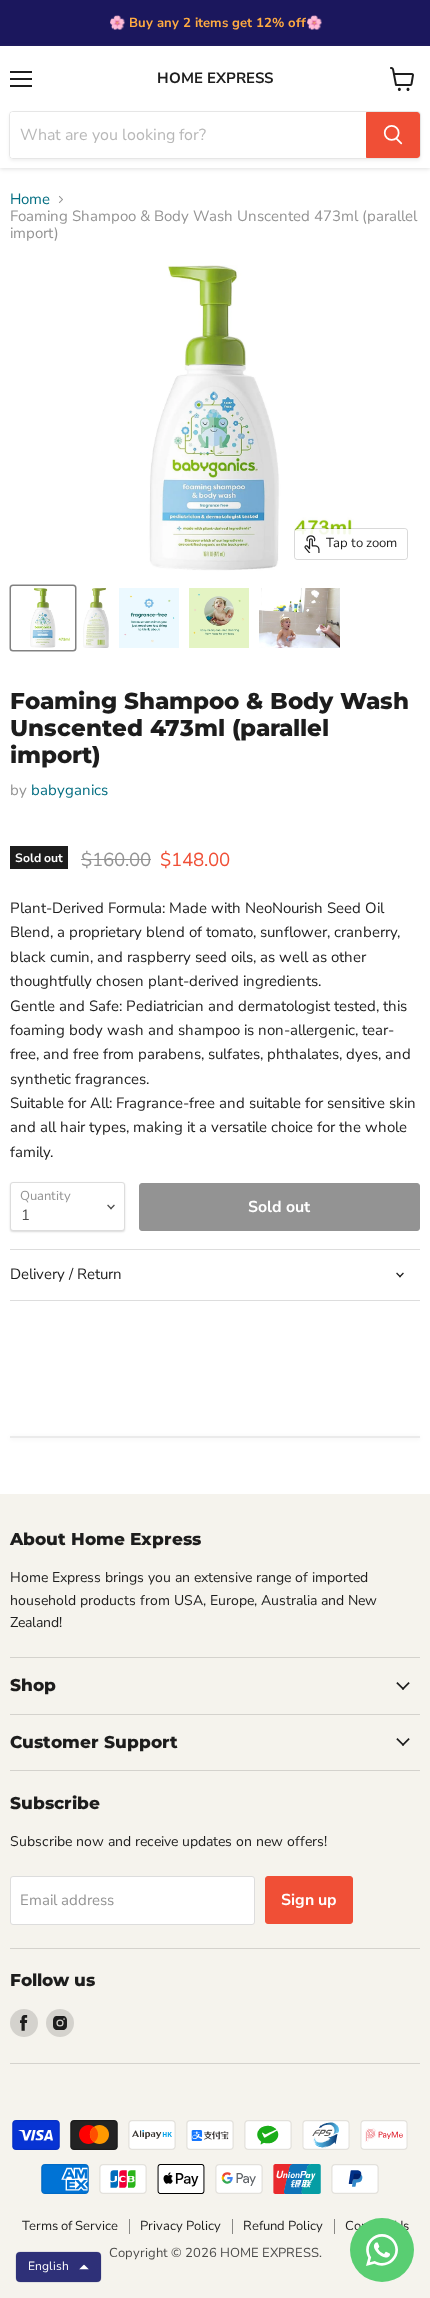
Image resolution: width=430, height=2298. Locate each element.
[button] (58, 2267)
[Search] (393, 135)
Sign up (309, 1900)
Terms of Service (70, 2226)
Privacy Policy (180, 2226)
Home (30, 199)
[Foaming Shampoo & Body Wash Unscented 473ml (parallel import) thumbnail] (43, 618)
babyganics (69, 790)
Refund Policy (283, 2226)
